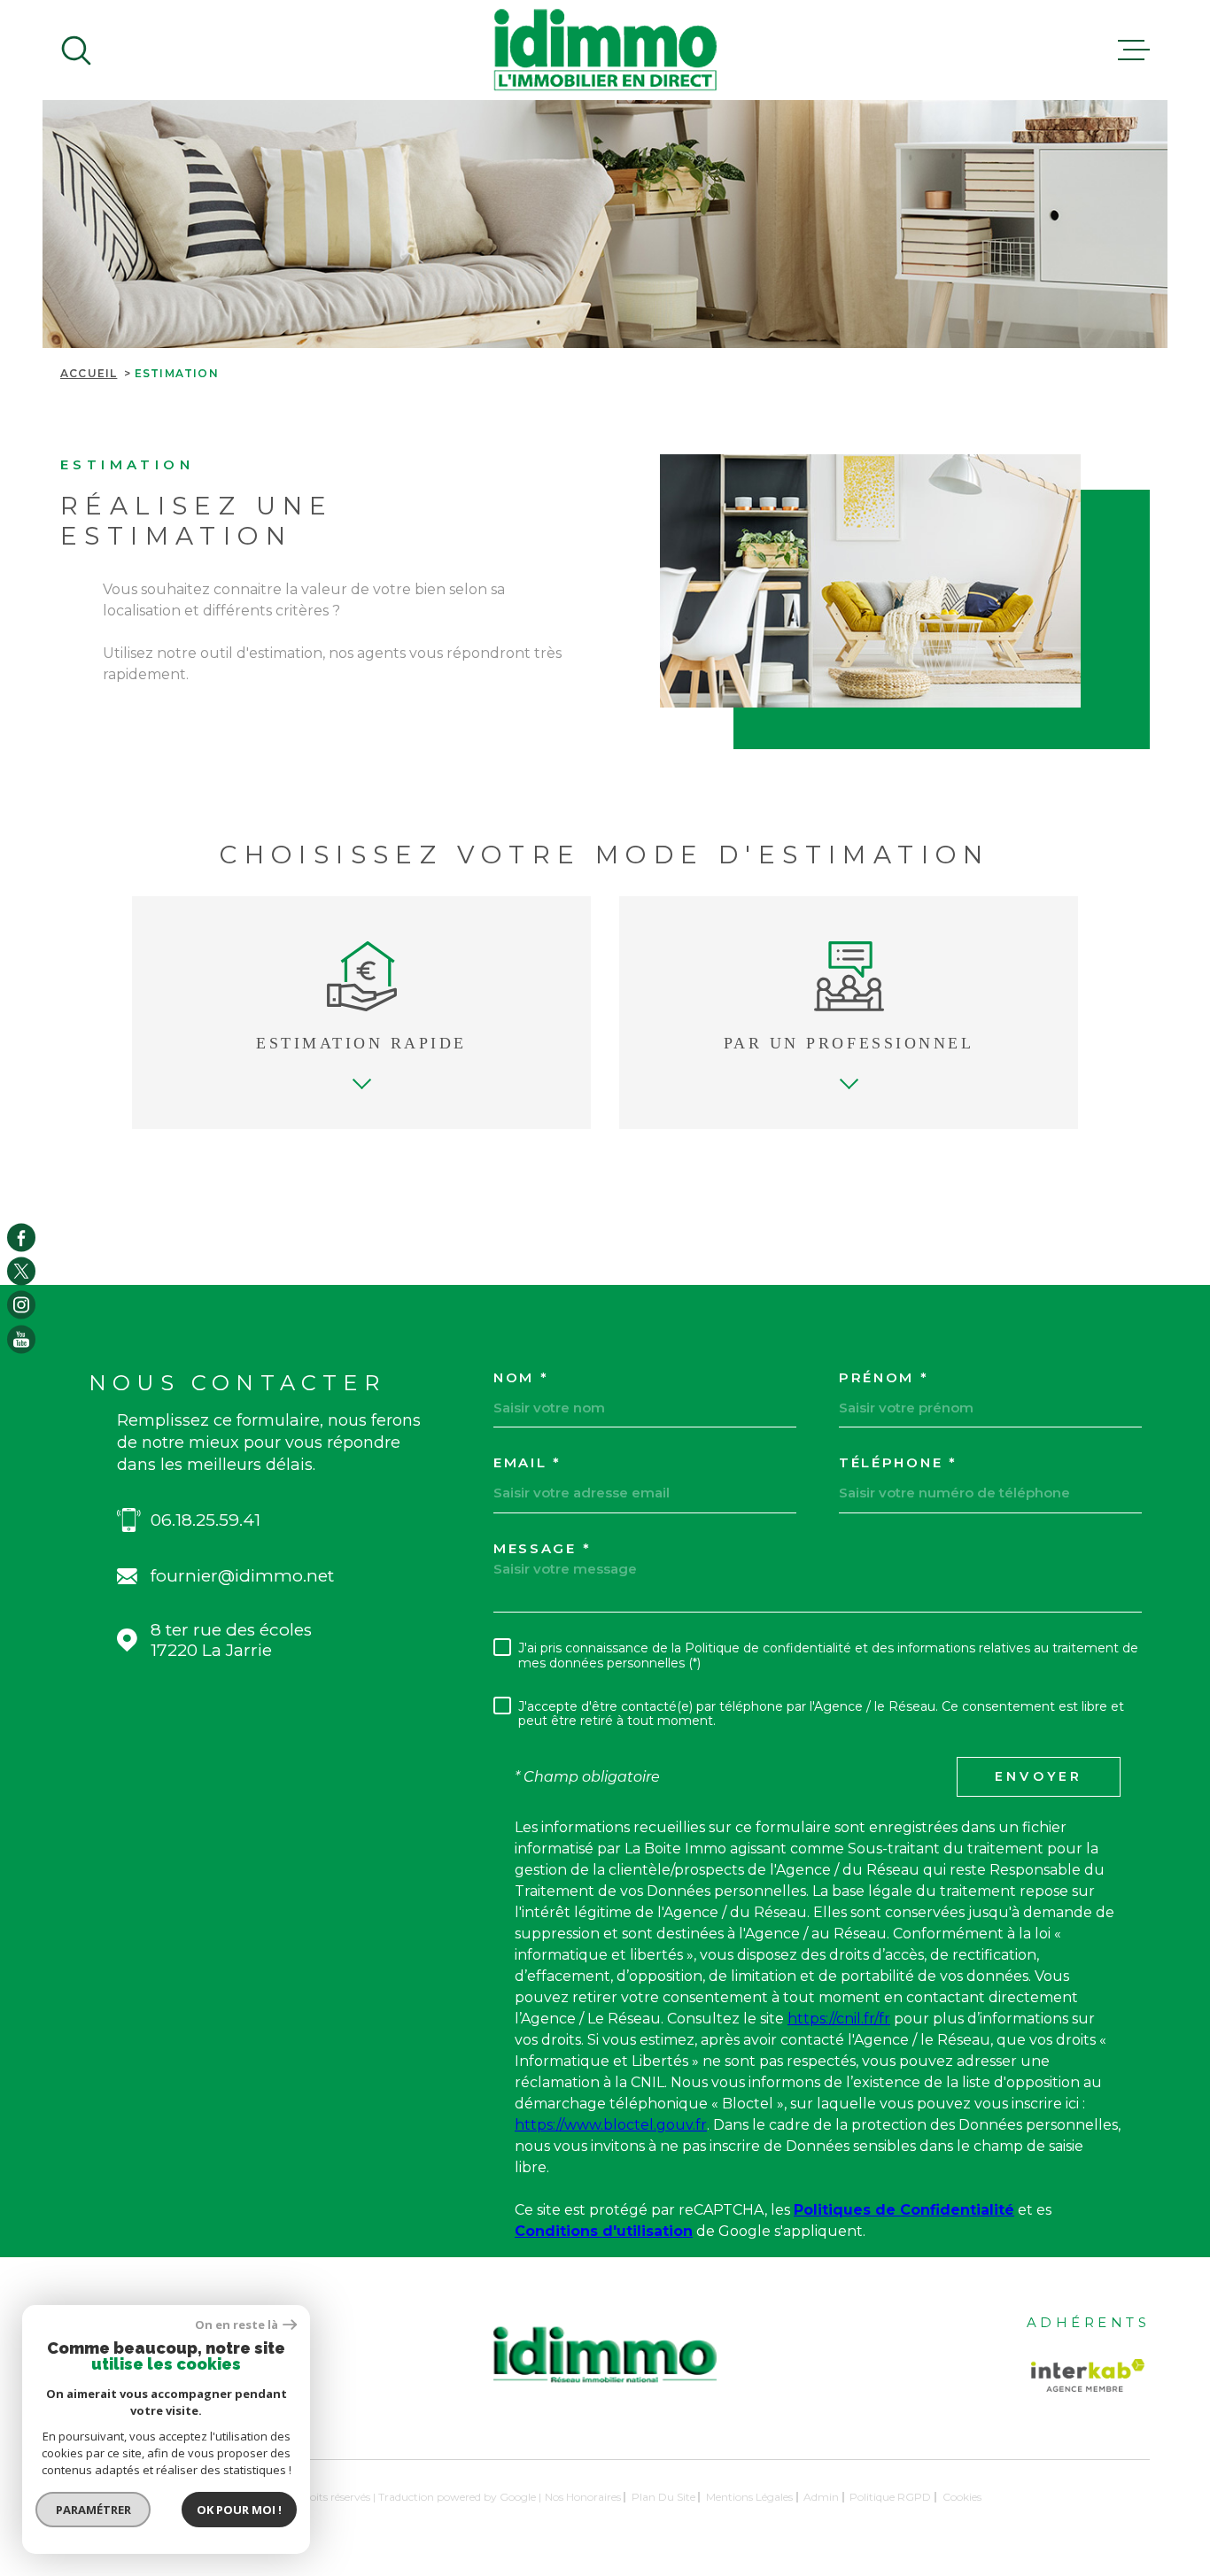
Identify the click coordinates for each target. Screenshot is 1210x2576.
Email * (527, 1462)
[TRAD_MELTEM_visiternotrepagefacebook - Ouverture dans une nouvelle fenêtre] (21, 1237)
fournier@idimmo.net (242, 1576)
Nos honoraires (583, 2497)
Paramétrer (93, 2510)
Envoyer (1039, 1776)
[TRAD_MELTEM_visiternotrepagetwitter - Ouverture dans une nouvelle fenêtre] (21, 1271)
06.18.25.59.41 (206, 1520)
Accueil (89, 373)
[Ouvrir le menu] (1134, 50)
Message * (542, 1548)
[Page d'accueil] (605, 50)
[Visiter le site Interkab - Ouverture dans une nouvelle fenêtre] (1088, 2375)
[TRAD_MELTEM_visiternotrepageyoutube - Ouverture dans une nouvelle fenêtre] (21, 1339)
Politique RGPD (890, 2497)
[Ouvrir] (76, 50)
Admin (821, 2497)
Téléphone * (898, 1462)
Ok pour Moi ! (239, 2510)
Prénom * (884, 1377)
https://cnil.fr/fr (839, 2019)
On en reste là (237, 2325)
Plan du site (663, 2497)
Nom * (521, 1377)
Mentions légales (749, 2497)
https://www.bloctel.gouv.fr (611, 2125)
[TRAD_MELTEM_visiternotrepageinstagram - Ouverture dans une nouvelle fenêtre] (21, 1305)
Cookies (962, 2497)
